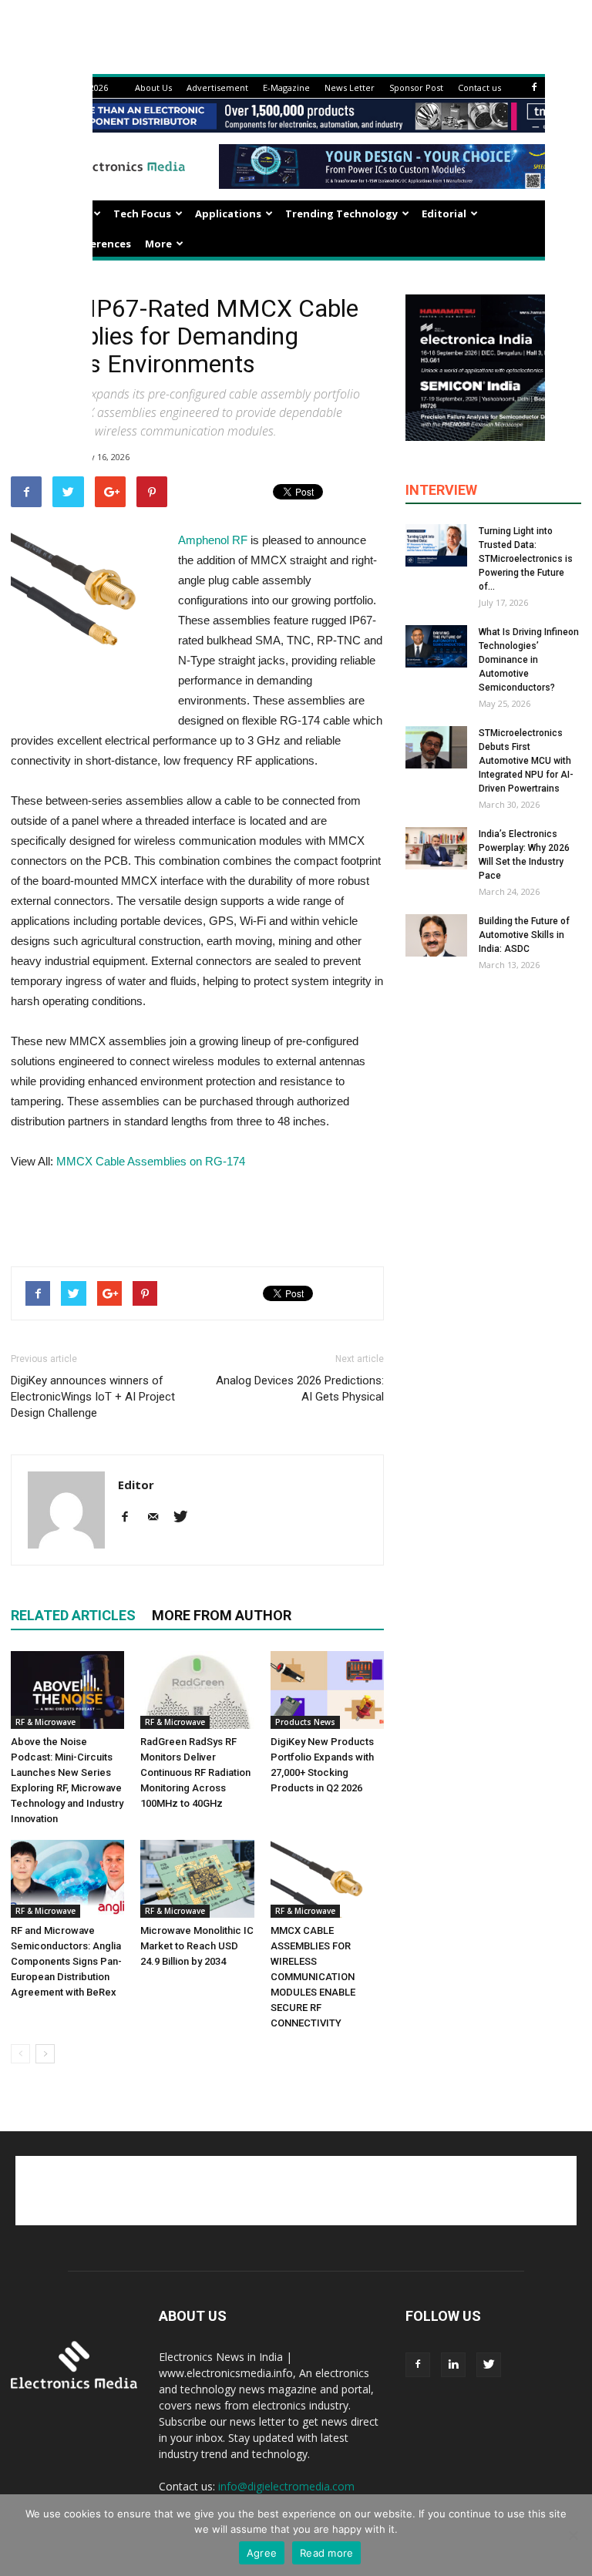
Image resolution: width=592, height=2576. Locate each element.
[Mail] (158, 1518)
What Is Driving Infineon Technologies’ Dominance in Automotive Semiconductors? (529, 660)
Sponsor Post (416, 87)
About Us (153, 87)
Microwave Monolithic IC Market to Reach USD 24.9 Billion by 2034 (197, 1946)
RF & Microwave (45, 1722)
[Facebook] (534, 87)
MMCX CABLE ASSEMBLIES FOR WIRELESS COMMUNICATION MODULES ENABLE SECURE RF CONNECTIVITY (313, 1977)
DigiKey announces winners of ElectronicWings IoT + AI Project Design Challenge (93, 1397)
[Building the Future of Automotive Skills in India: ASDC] (436, 935)
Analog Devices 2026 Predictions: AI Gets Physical (300, 1389)
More (158, 244)
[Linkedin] (453, 2365)
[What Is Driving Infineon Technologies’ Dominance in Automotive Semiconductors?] (436, 646)
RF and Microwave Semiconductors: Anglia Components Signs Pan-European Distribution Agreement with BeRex (66, 1961)
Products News (305, 1722)
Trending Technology (341, 214)
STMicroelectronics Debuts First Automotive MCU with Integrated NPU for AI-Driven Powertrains (526, 761)
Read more (326, 2553)
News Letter (350, 87)
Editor (136, 1485)
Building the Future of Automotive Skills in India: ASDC (524, 935)
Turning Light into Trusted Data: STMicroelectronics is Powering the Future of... (526, 559)
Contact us (479, 87)
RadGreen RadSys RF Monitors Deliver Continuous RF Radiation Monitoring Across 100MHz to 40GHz (195, 1772)
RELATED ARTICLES (73, 1615)
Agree (262, 2553)
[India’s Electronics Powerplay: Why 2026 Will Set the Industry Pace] (436, 848)
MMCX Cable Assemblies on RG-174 (151, 1161)
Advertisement (217, 87)
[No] (573, 2535)
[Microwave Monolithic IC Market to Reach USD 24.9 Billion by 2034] (197, 1879)
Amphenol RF (213, 540)
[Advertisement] (197, 1215)
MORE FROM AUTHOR (222, 1615)
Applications (228, 214)
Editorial (444, 214)
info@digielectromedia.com (286, 2486)
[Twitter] (186, 1518)
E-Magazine (286, 87)
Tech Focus (142, 214)
